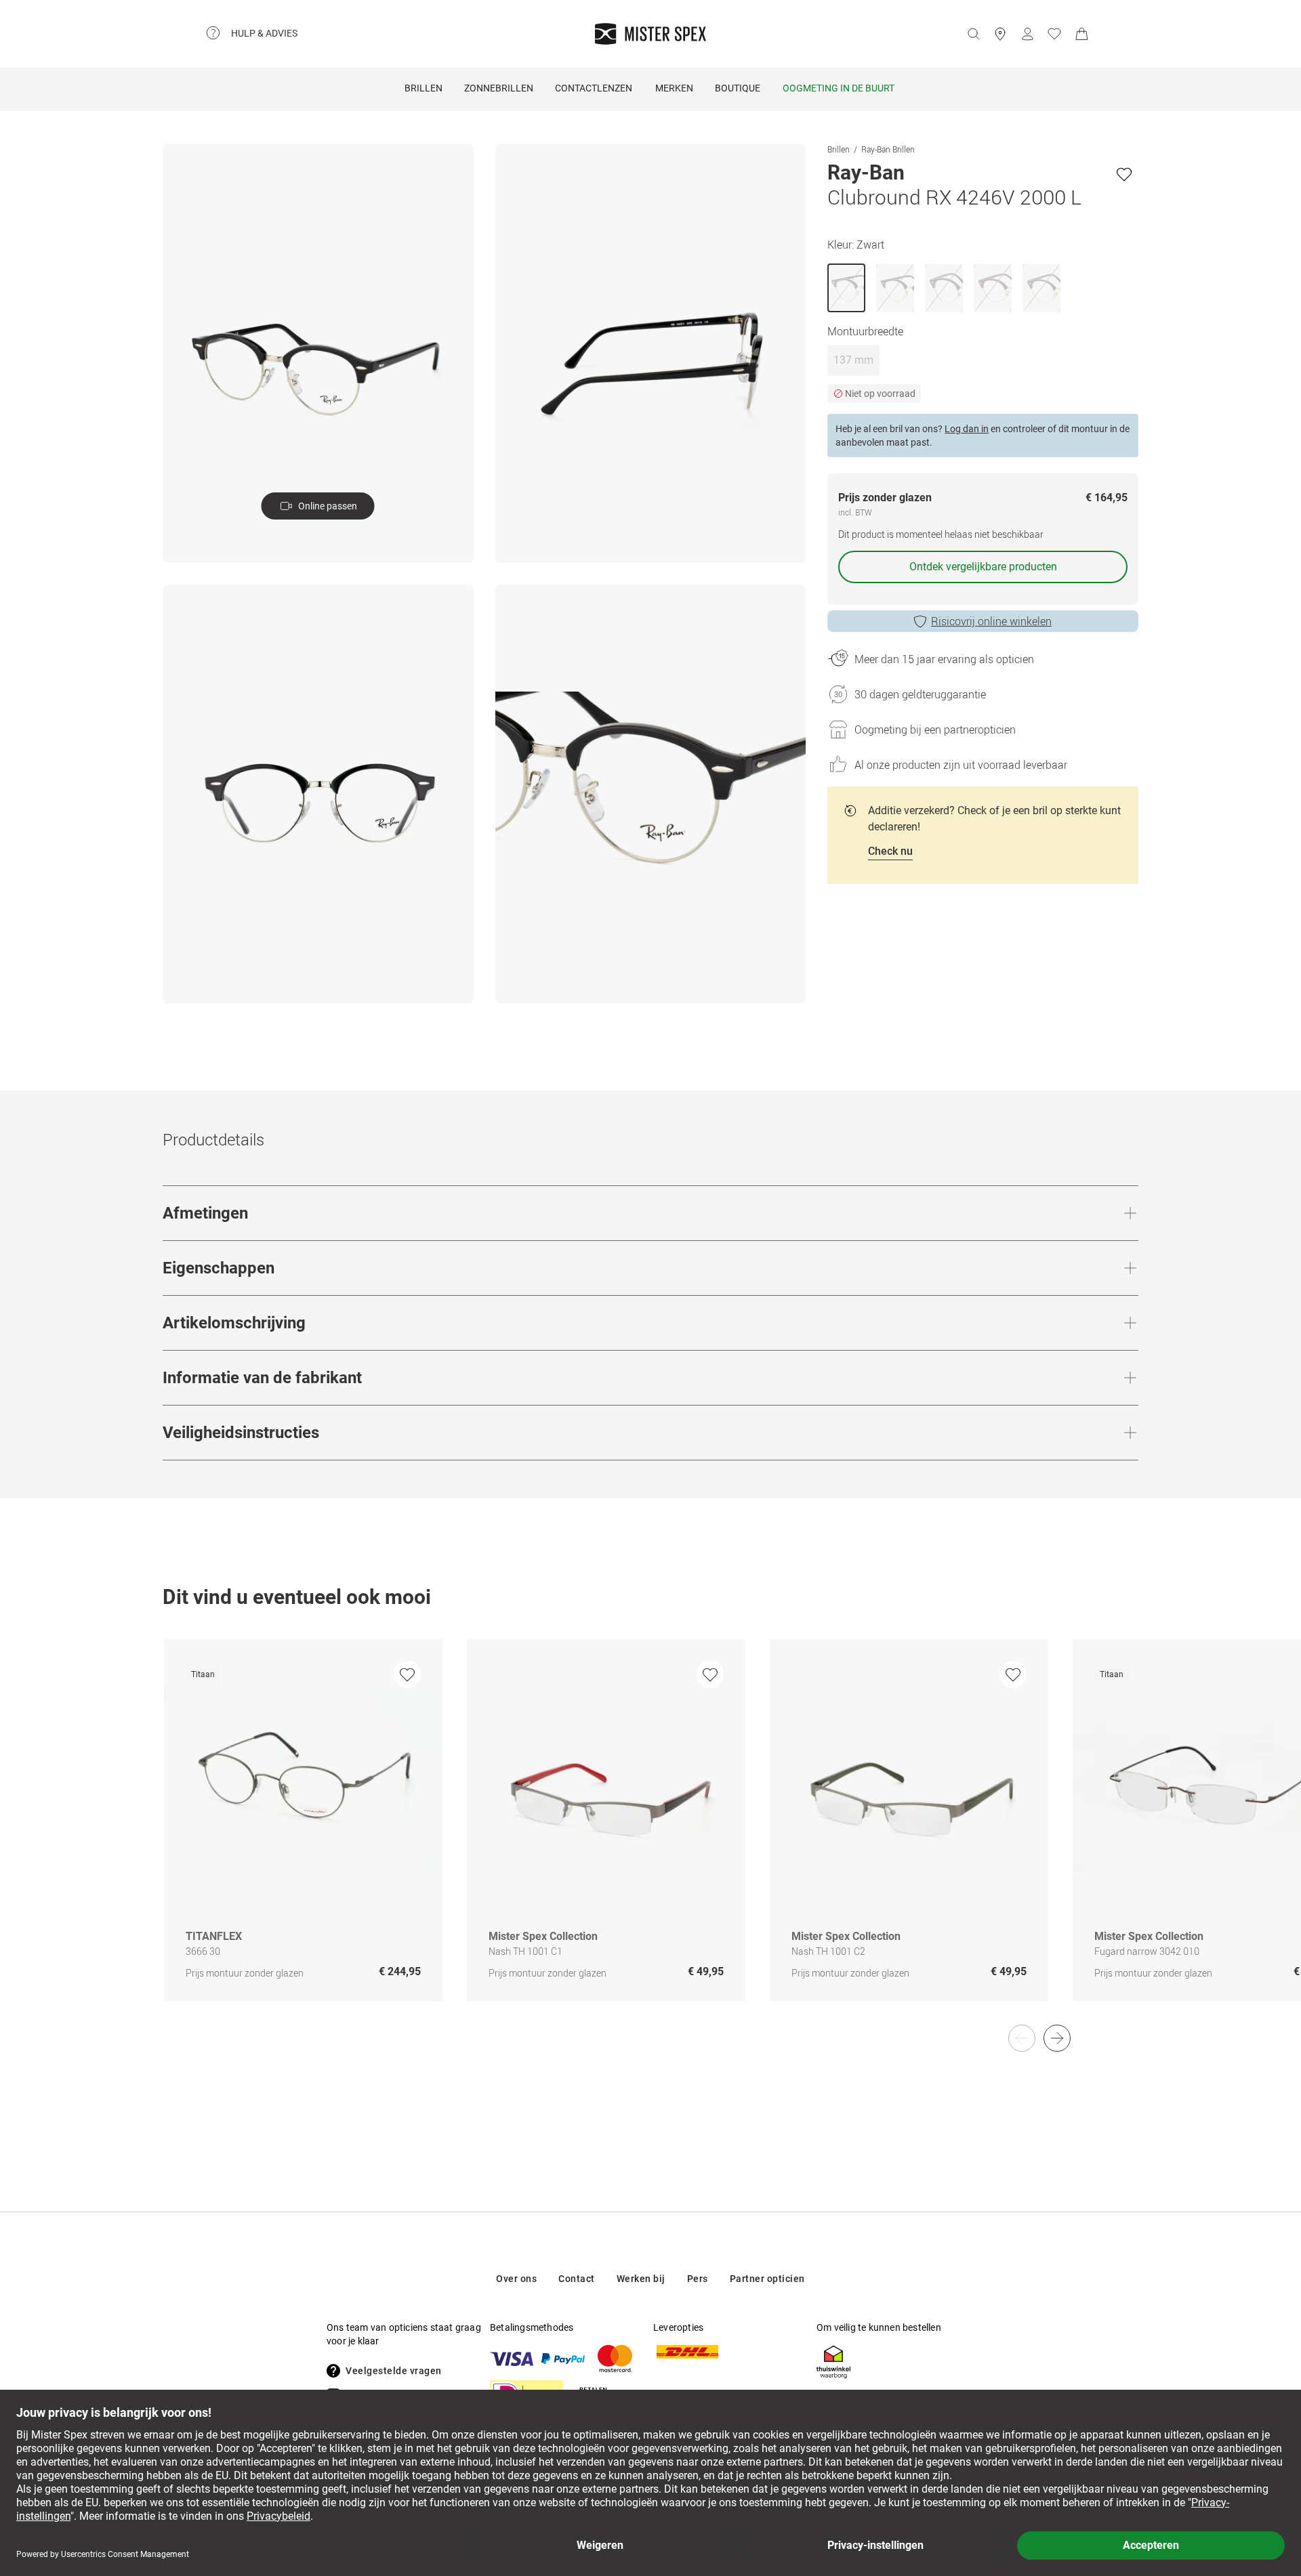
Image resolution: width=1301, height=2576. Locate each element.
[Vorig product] (1022, 2038)
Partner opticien (767, 2279)
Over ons (516, 2279)
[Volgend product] (1057, 2038)
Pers (698, 2279)
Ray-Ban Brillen (888, 149)
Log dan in (967, 429)
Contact (577, 2279)
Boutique (738, 88)
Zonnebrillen (499, 88)
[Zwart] (846, 288)
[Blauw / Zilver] (944, 288)
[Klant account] (1027, 34)
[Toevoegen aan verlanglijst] (1124, 174)
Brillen (424, 88)
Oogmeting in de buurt (839, 88)
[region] (650, 1835)
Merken (674, 88)
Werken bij (641, 2279)
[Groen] (1041, 288)
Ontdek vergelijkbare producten (983, 567)
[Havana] (895, 288)
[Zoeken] (973, 34)
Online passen (328, 506)
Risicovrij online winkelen (991, 621)
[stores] (1000, 34)
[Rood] (993, 288)
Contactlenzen (594, 88)
